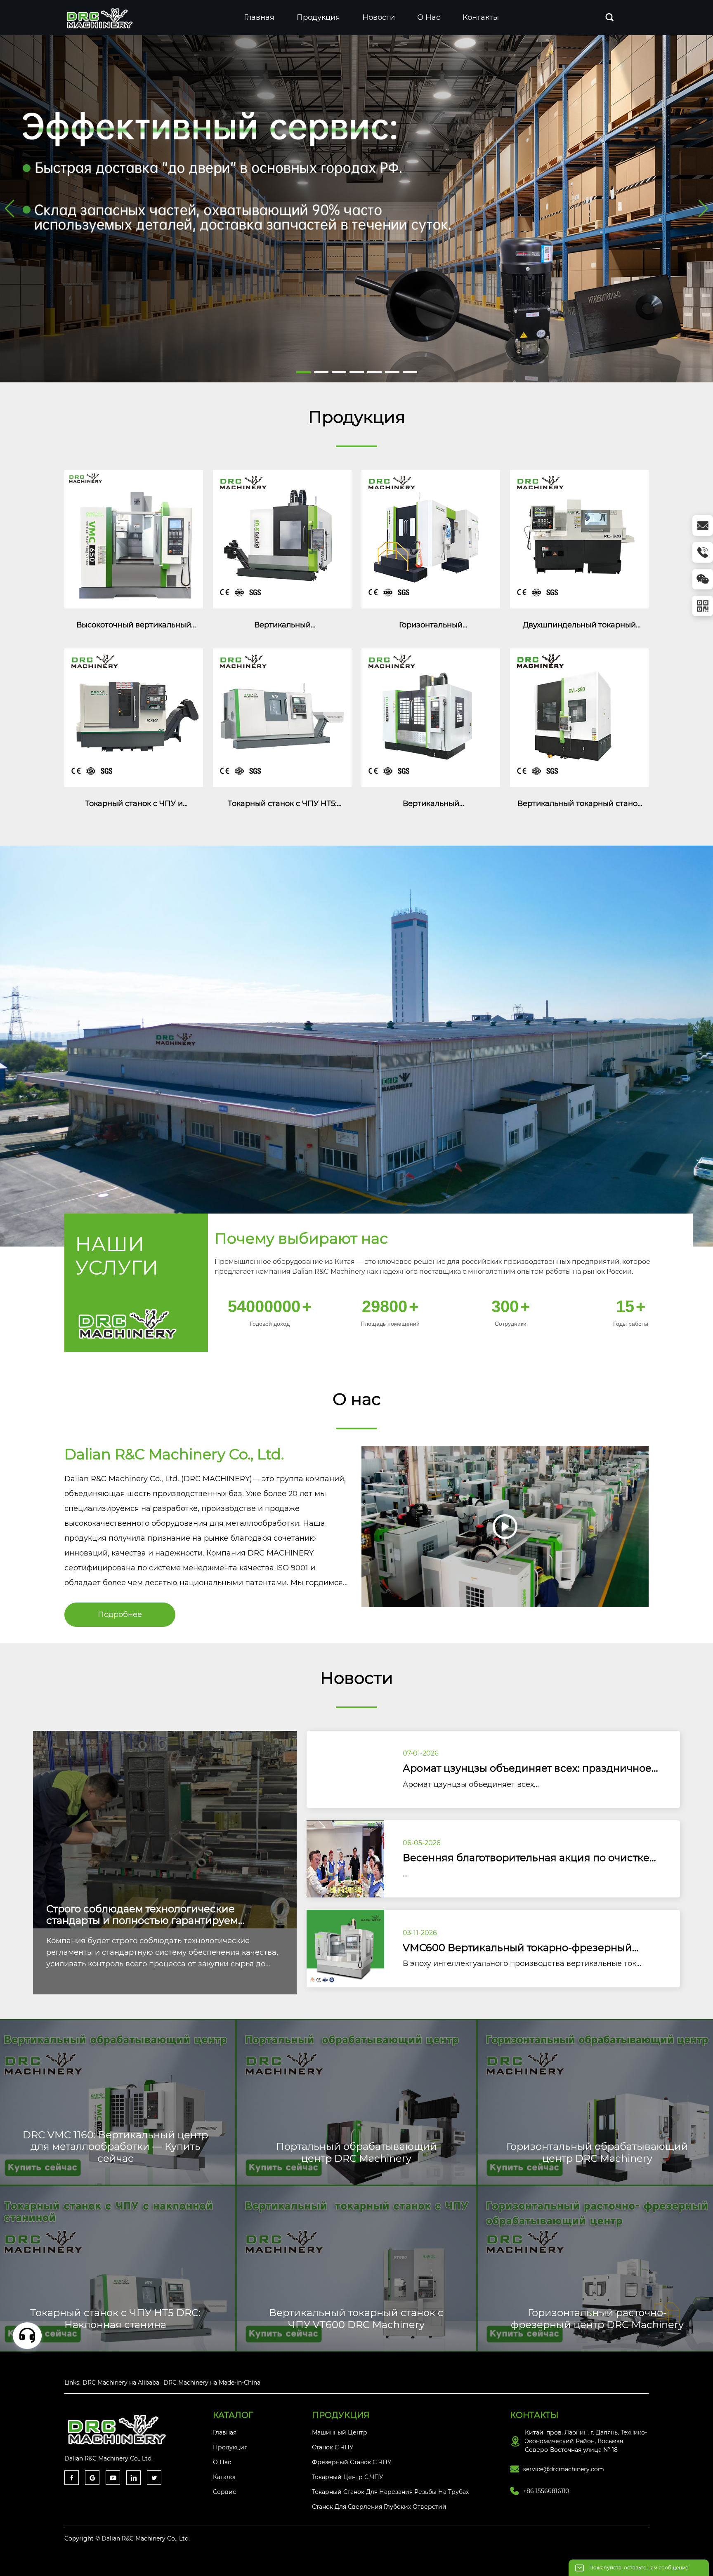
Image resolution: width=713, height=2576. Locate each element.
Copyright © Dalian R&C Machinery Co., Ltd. (127, 2538)
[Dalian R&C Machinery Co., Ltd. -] (101, 17)
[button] (303, 372)
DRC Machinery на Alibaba (121, 2383)
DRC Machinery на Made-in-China (212, 2383)
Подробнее (120, 1614)
